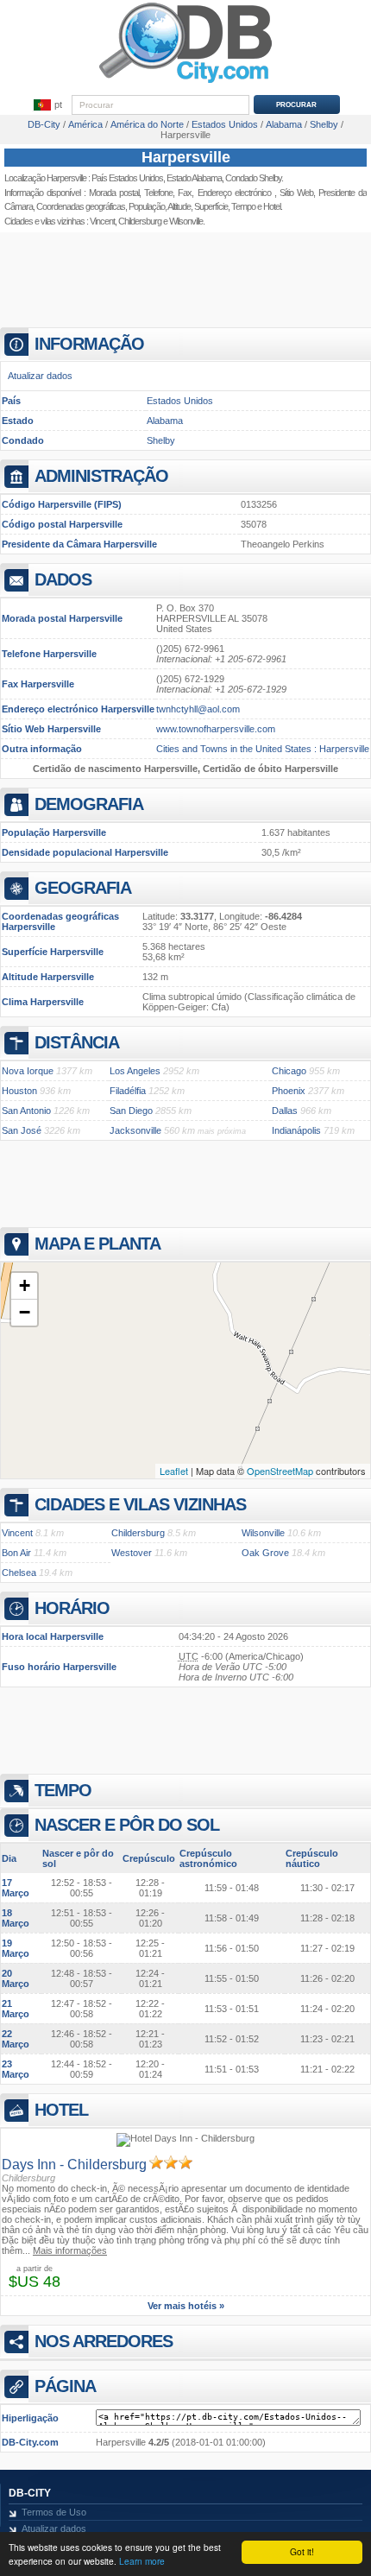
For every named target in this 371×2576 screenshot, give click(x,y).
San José (22, 1130)
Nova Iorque (28, 1071)
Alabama (165, 421)
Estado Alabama (194, 178)
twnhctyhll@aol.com (198, 709)
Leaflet (174, 1471)
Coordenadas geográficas (81, 206)
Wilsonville (186, 221)
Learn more (142, 2561)
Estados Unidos (180, 401)
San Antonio (26, 1111)
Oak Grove (265, 1553)
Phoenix (289, 1091)
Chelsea (19, 1573)
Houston (19, 1091)
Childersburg (140, 221)
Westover (132, 1553)
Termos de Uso (54, 2512)
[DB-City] (185, 83)
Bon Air (16, 1553)
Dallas (285, 1111)
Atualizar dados (40, 376)
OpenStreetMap (280, 1471)
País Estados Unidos (127, 178)
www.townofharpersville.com (216, 729)
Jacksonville (135, 1130)
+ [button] (25, 1285)
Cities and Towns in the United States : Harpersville (263, 749)
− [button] (25, 1312)
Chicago (289, 1071)
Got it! (302, 2551)
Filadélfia (128, 1091)
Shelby (161, 440)
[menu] (47, 105)
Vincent (102, 221)
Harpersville (186, 157)
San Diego (131, 1111)
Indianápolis (296, 1130)
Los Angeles (135, 1071)
